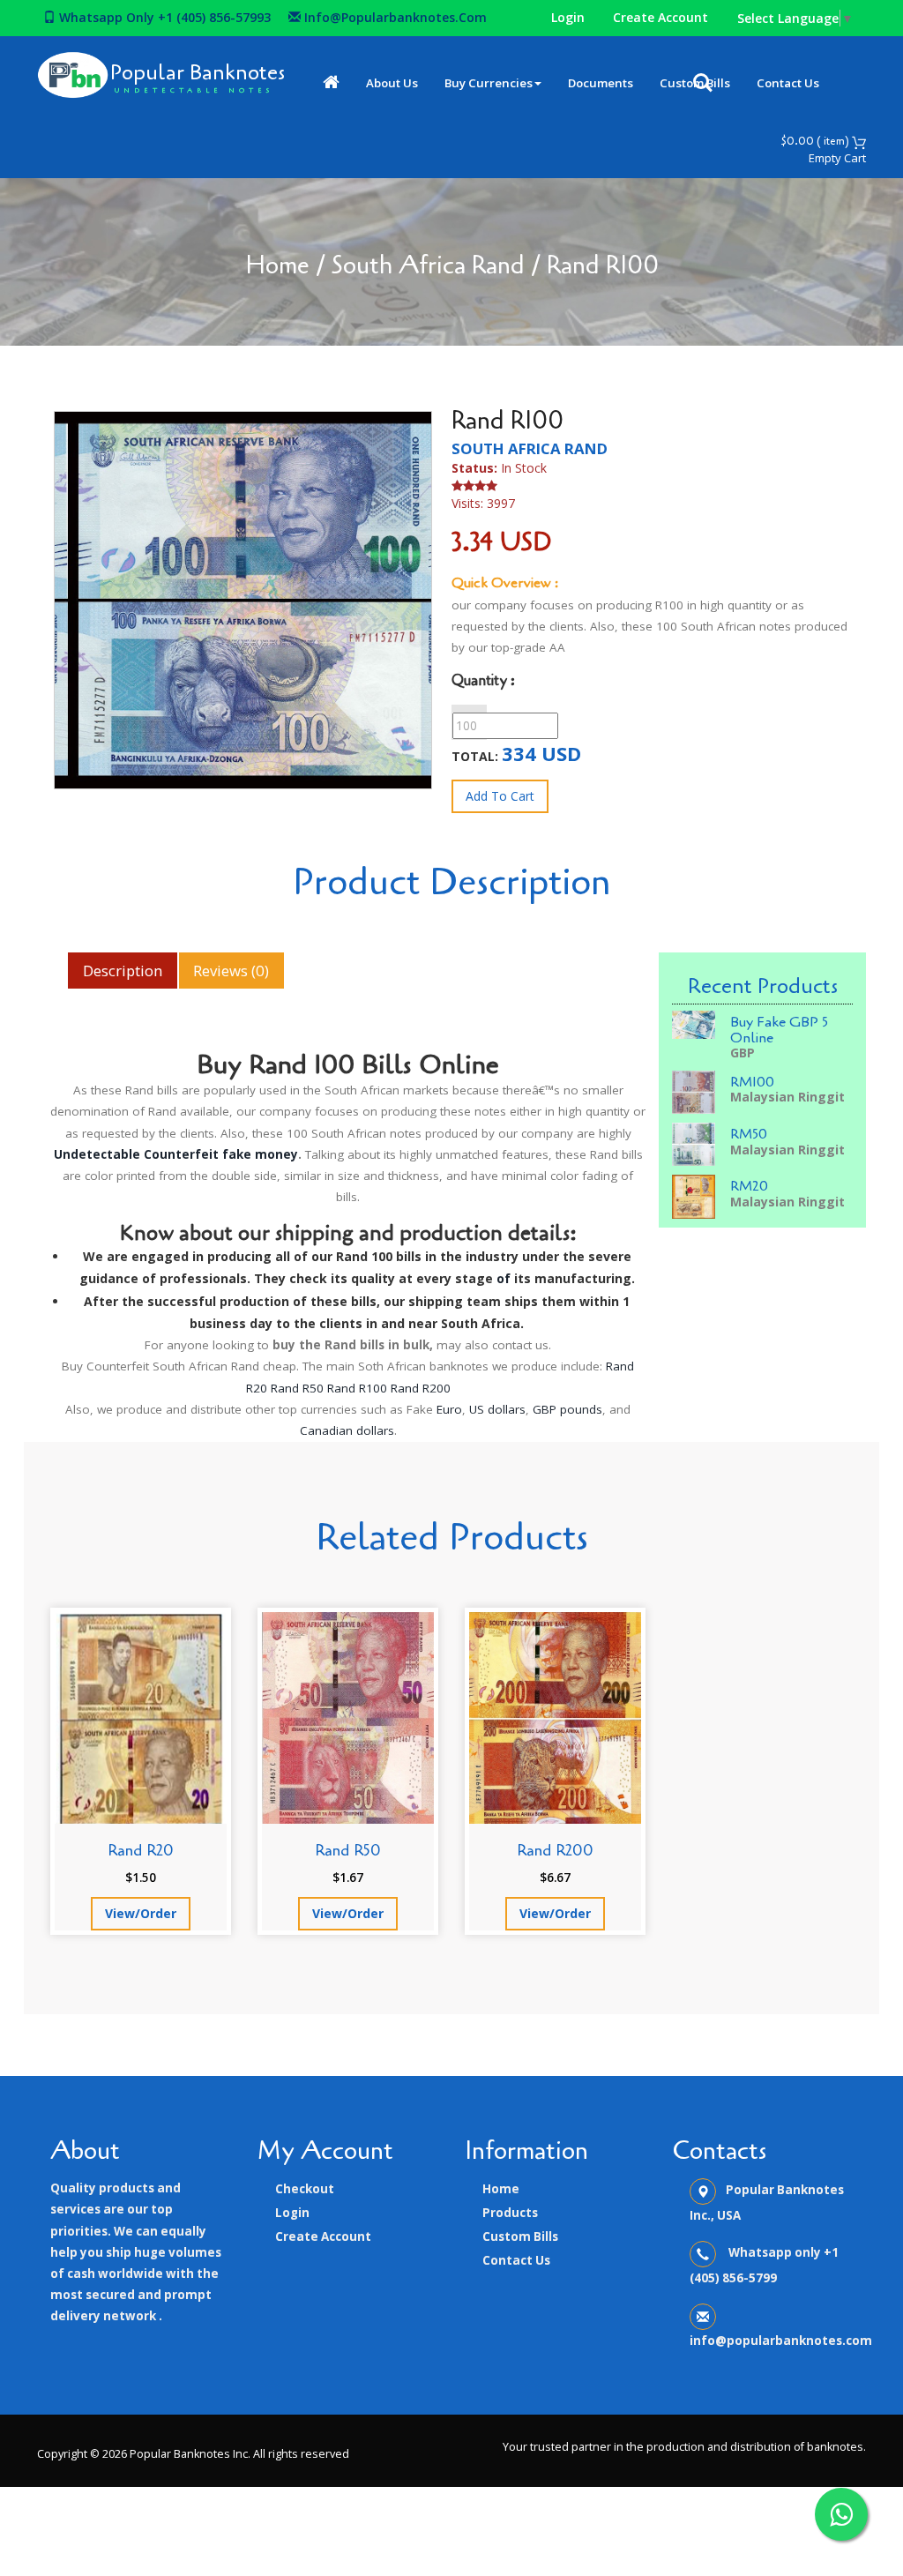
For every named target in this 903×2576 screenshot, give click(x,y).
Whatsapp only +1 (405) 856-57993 (163, 17)
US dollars (497, 1409)
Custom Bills (520, 2236)
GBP (743, 1053)
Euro (449, 1409)
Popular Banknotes (198, 73)
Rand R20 (141, 1850)
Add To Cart (500, 796)
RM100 (752, 1082)
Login (568, 17)
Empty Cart (837, 158)
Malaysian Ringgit (787, 1097)
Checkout (305, 2189)
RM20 (749, 1186)
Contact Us (788, 83)
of (504, 1278)
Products (510, 2213)
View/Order (141, 1913)
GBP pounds (567, 1409)
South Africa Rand (428, 265)
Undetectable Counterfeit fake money (176, 1154)
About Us (392, 83)
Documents (601, 83)
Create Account (660, 17)
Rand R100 (357, 1388)
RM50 (749, 1134)
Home (277, 265)
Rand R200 (421, 1388)
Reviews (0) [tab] (231, 971)
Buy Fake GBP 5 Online (779, 1030)
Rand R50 (297, 1388)
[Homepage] (331, 83)
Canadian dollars (347, 1430)
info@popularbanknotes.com (394, 17)
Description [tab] (123, 971)
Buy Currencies (489, 83)
